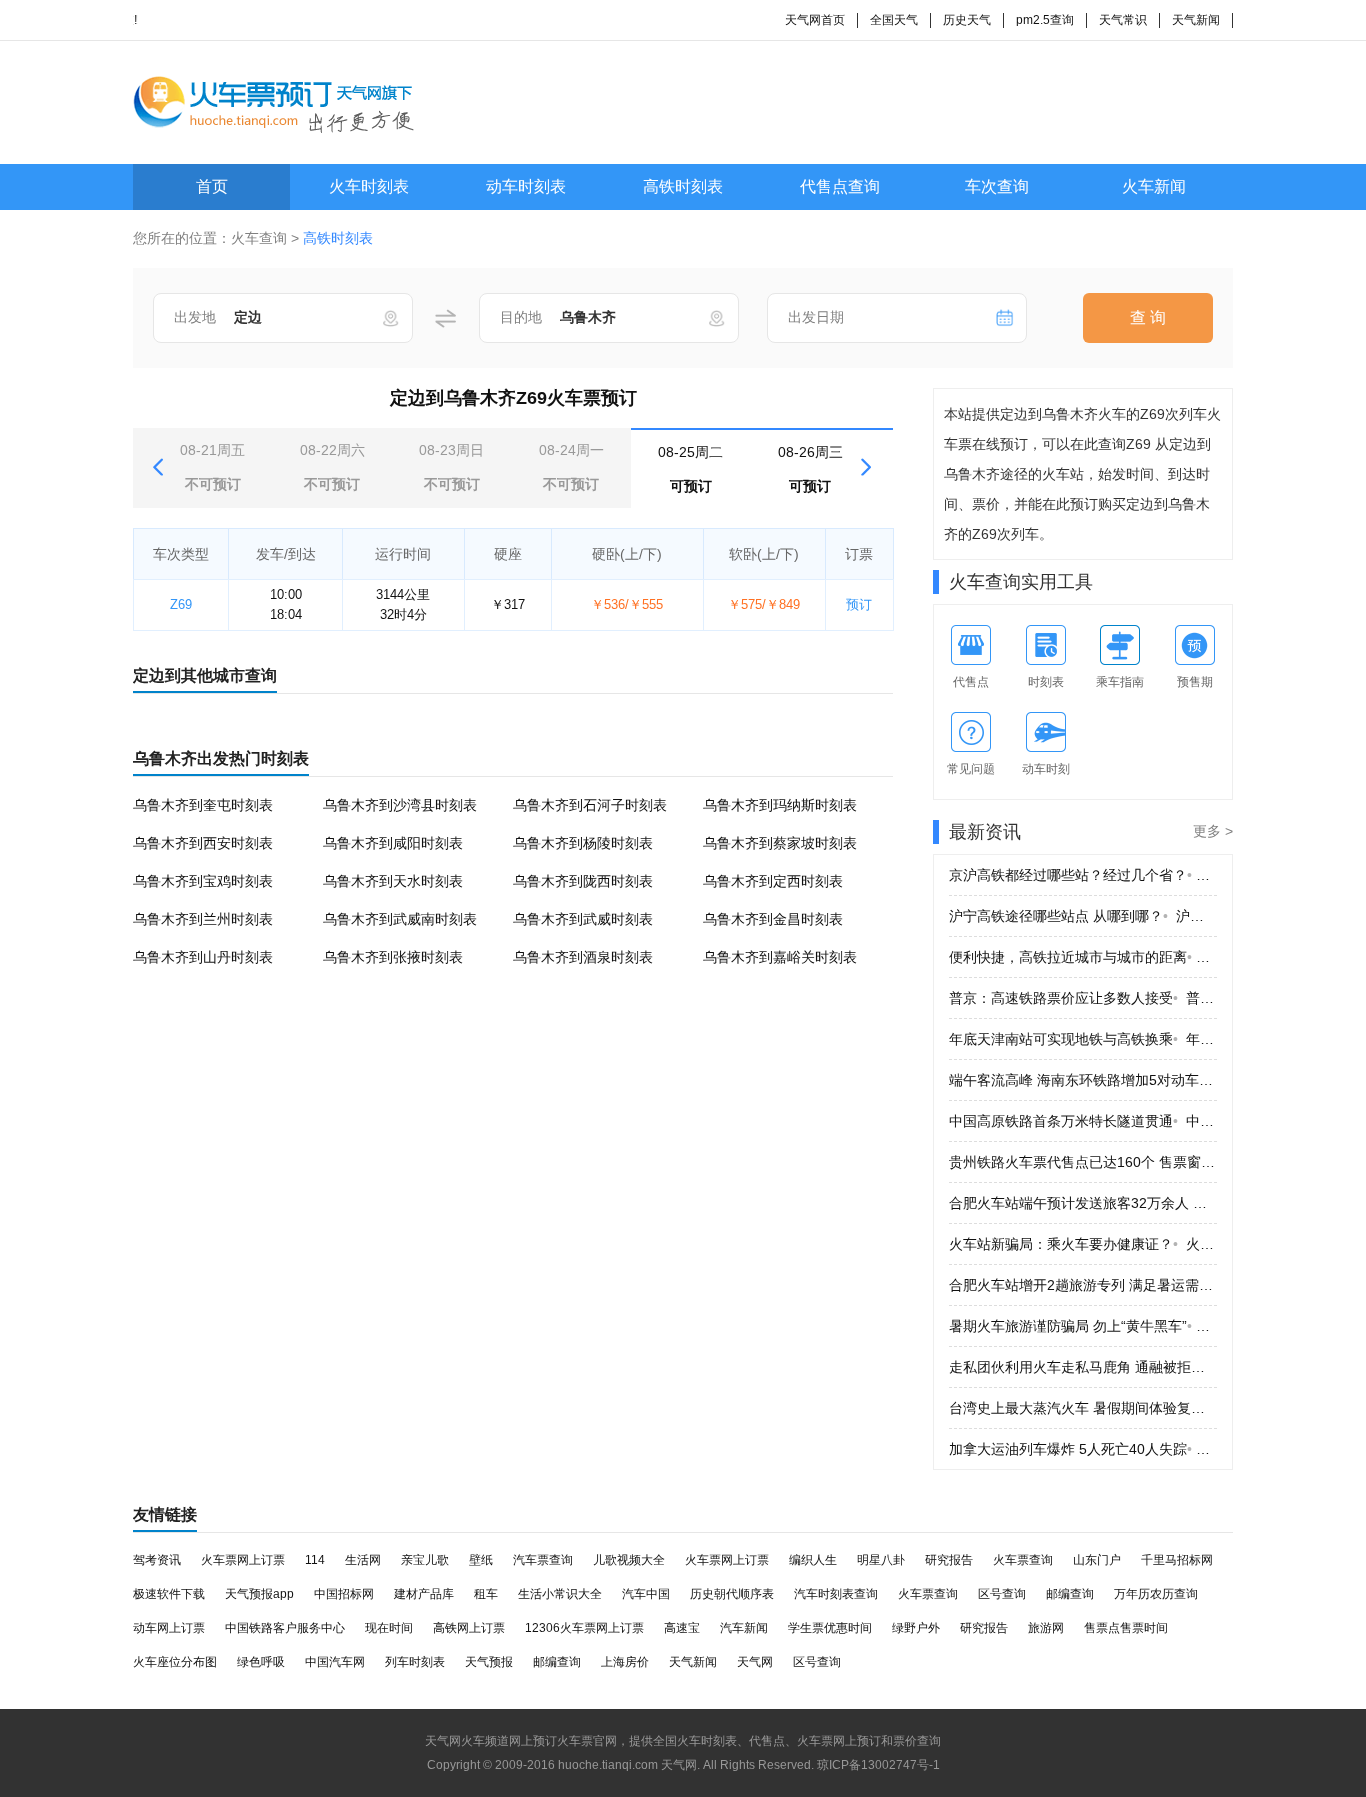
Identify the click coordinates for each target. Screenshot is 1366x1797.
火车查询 (259, 238)
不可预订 (212, 467)
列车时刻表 (415, 1662)
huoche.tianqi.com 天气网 (627, 1765)
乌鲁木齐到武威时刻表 (583, 919)
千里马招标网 (1177, 1560)
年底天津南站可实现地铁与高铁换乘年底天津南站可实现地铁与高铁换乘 (1083, 1039)
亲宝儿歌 (425, 1560)
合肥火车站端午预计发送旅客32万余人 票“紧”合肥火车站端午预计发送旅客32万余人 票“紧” (1083, 1203)
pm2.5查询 (1045, 20)
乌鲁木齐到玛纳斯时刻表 (780, 805)
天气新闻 (1196, 20)
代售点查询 (840, 186)
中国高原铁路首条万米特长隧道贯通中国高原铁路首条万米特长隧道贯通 (1083, 1121)
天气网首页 (815, 20)
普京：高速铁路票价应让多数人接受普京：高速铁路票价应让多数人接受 (1083, 998)
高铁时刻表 (683, 186)
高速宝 (682, 1628)
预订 (859, 604)
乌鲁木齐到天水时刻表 (393, 881)
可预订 (690, 469)
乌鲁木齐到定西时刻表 (773, 881)
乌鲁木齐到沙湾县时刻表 (400, 805)
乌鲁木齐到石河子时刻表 (590, 805)
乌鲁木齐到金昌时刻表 (773, 919)
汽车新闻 (744, 1628)
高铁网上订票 (469, 1628)
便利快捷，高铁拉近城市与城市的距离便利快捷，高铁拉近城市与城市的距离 (1083, 957)
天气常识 (1123, 20)
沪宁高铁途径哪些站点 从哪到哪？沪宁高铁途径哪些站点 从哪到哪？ (1083, 916)
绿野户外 (916, 1628)
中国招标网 (344, 1594)
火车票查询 (1023, 1560)
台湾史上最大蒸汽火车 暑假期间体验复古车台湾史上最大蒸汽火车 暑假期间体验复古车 (1083, 1408)
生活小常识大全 (560, 1594)
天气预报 (489, 1662)
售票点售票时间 (1126, 1628)
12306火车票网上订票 (584, 1628)
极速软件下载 (169, 1594)
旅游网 (1046, 1628)
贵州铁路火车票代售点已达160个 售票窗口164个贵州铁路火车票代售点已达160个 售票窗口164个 (1083, 1162)
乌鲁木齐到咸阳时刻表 (393, 843)
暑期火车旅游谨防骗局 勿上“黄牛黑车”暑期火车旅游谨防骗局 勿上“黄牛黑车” (1083, 1326)
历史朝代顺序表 (732, 1594)
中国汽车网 (335, 1662)
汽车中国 (646, 1594)
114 (315, 1560)
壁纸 (481, 1560)
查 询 (1148, 317)
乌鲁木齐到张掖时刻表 (393, 957)
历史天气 (967, 20)
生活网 (363, 1560)
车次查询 (997, 186)
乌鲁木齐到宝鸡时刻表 (203, 881)
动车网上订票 (169, 1628)
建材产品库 (424, 1594)
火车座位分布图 (175, 1662)
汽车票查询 (543, 1560)
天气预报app (259, 1594)
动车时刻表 (526, 186)
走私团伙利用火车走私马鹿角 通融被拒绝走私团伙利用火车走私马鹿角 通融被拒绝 (1083, 1367)
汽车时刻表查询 (836, 1594)
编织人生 (813, 1560)
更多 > (1213, 831)
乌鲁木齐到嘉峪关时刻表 (780, 957)
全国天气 (894, 20)
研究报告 (949, 1560)
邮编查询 (1070, 1594)
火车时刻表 (369, 186)
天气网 (755, 1662)
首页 (212, 186)
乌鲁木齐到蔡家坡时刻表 (780, 843)
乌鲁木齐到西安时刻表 (203, 843)
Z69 (181, 604)
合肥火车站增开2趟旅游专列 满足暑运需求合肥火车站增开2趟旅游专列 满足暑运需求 (1083, 1285)
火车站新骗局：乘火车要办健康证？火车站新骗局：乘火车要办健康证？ (1083, 1244)
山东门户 (1097, 1560)
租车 (486, 1594)
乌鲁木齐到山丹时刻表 (203, 957)
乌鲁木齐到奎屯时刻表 (203, 805)
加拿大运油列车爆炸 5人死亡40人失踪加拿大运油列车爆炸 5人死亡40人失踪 (1083, 1449)
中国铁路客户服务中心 (285, 1628)
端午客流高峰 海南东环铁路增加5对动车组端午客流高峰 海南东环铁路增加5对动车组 (1083, 1080)
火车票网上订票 (243, 1560)
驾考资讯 (157, 1560)
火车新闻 (1154, 186)
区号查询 (1002, 1594)
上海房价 (625, 1662)
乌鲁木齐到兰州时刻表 (203, 919)
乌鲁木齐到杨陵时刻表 (583, 843)
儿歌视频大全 (629, 1560)
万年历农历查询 (1156, 1594)
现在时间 (389, 1628)
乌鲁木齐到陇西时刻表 (583, 881)
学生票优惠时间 (830, 1628)
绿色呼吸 (261, 1662)
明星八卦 (881, 1560)
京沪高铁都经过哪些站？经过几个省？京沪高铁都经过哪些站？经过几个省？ (1083, 875)
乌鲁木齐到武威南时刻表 (400, 919)
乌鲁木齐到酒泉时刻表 (583, 957)
